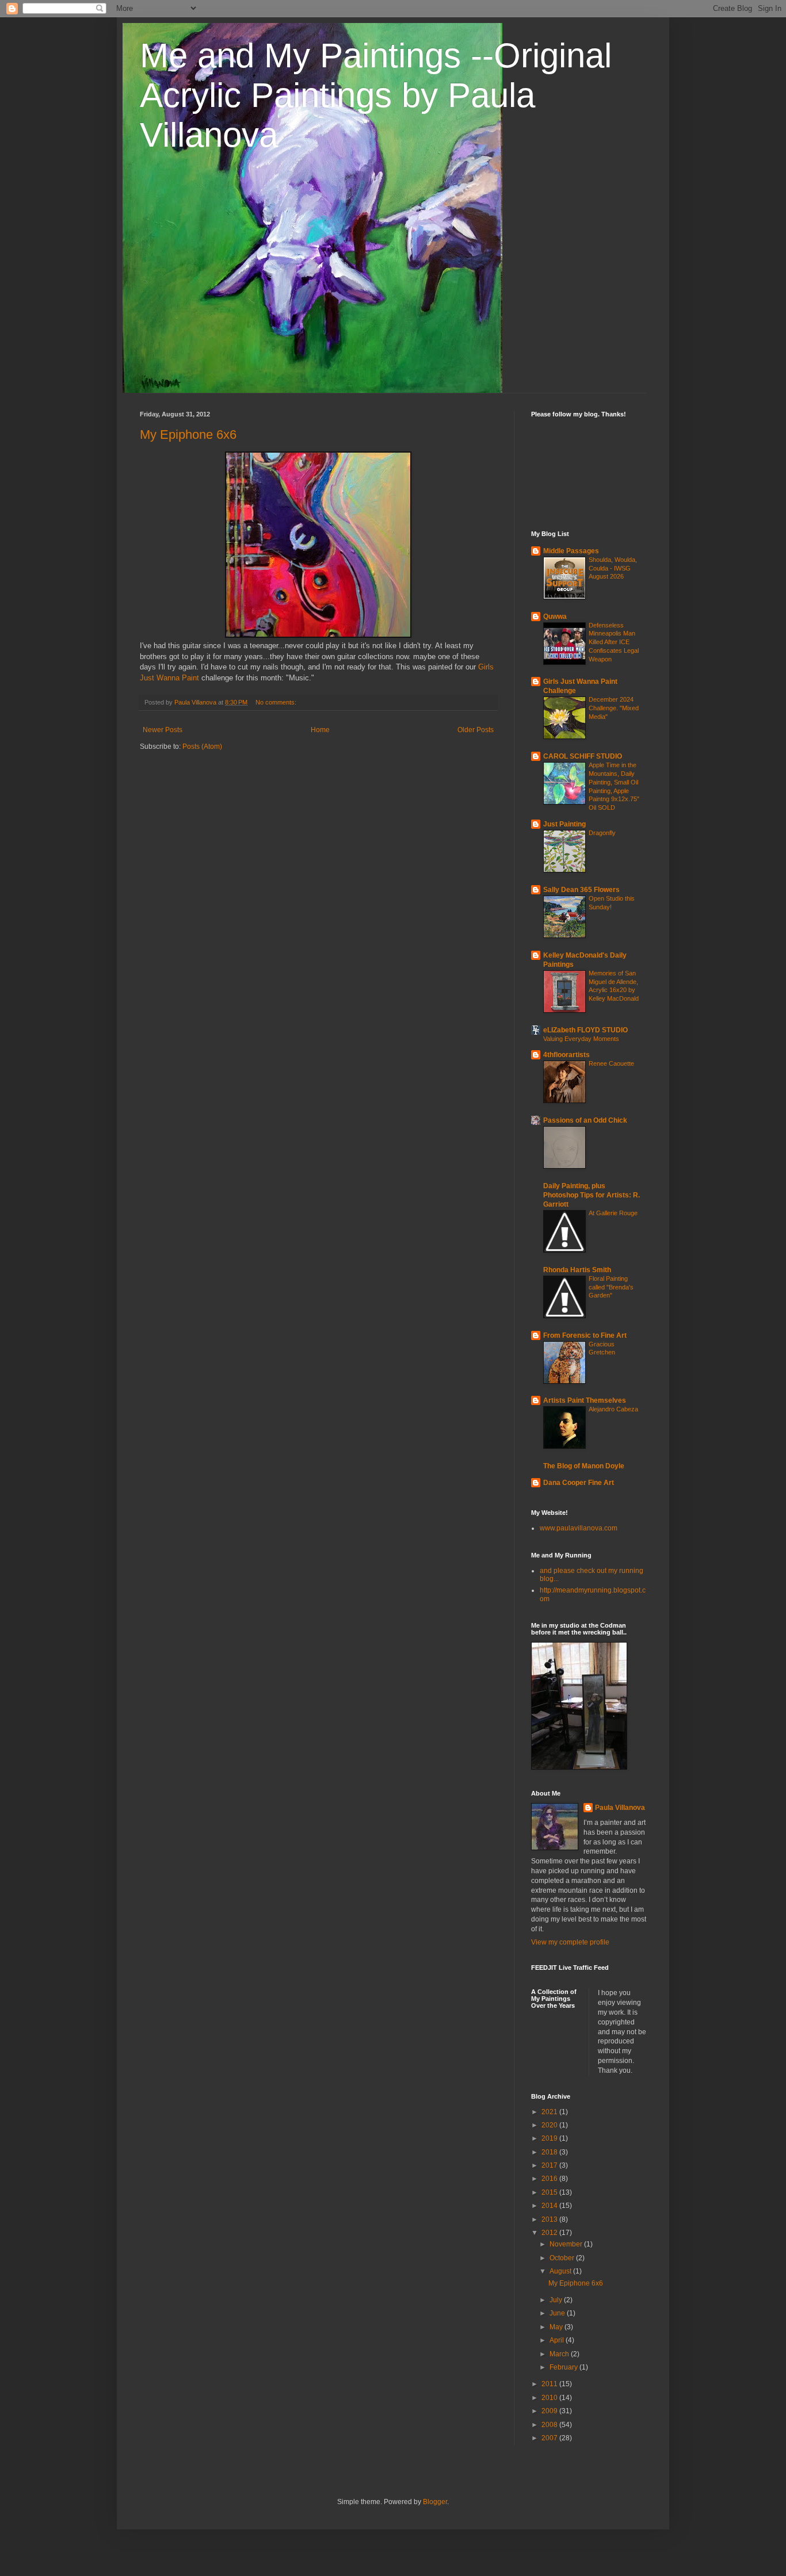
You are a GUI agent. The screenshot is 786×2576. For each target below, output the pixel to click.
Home (320, 730)
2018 (550, 2152)
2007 (550, 2438)
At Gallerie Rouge (613, 1213)
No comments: (277, 702)
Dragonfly (602, 833)
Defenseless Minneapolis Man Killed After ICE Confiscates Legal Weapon (614, 642)
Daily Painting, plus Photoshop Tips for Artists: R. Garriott (592, 1195)
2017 (550, 2165)
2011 (550, 2384)
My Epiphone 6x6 (188, 435)
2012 (550, 2233)
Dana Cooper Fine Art (579, 1483)
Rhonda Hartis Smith (577, 1270)
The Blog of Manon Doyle (584, 1466)
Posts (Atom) (202, 747)
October (563, 2258)
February (564, 2367)
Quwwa (555, 617)
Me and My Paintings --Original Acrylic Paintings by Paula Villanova (376, 95)
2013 (550, 2219)
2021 (550, 2112)
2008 (550, 2425)
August (561, 2271)
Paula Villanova (620, 1808)
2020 (550, 2125)
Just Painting (564, 824)
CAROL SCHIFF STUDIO (583, 756)
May (557, 2327)
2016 (550, 2179)
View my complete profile (570, 1942)
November (567, 2244)
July (557, 2300)
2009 (550, 2411)
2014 (550, 2206)
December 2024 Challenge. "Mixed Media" (614, 708)
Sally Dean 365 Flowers (581, 890)
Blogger (435, 2502)
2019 (550, 2138)
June (558, 2313)
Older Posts (476, 730)
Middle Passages (571, 551)
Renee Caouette (611, 1063)
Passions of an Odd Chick (585, 1120)
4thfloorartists (566, 1055)
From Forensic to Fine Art (585, 1335)
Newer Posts (163, 730)
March (560, 2354)
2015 (550, 2192)
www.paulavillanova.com (579, 1528)
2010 (550, 2398)
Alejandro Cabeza (613, 1409)
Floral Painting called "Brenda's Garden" (611, 1287)
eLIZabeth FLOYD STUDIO (585, 1030)
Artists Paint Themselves (585, 1400)
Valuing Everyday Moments (581, 1039)
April (558, 2340)
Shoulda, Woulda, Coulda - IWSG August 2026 (613, 568)
